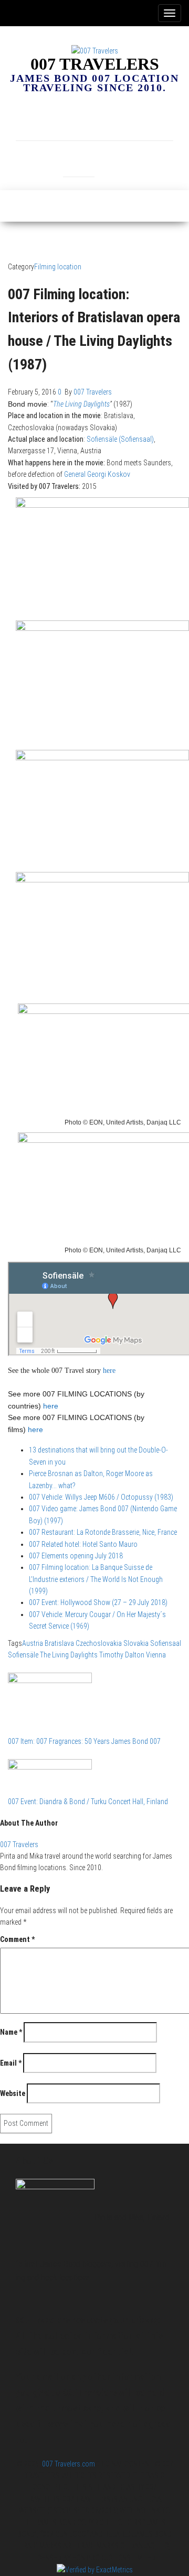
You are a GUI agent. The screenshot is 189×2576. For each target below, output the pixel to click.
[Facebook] (31, 120)
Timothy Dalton (122, 1655)
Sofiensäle (23, 1655)
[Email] (94, 120)
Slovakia (136, 1643)
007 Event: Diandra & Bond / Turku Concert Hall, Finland (88, 1802)
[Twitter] (79, 156)
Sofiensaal (166, 1643)
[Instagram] (63, 120)
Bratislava (59, 1643)
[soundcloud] (157, 120)
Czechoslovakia (99, 1643)
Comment (17, 1939)
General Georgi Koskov (97, 474)
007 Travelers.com (69, 2464)
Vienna (156, 1655)
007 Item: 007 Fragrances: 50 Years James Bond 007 (84, 1741)
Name (11, 2032)
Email (11, 2063)
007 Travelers (95, 64)
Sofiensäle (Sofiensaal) (120, 439)
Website (13, 2093)
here (51, 1406)
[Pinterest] (126, 120)
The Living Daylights (81, 404)
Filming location (58, 267)
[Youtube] (110, 156)
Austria (33, 1643)
